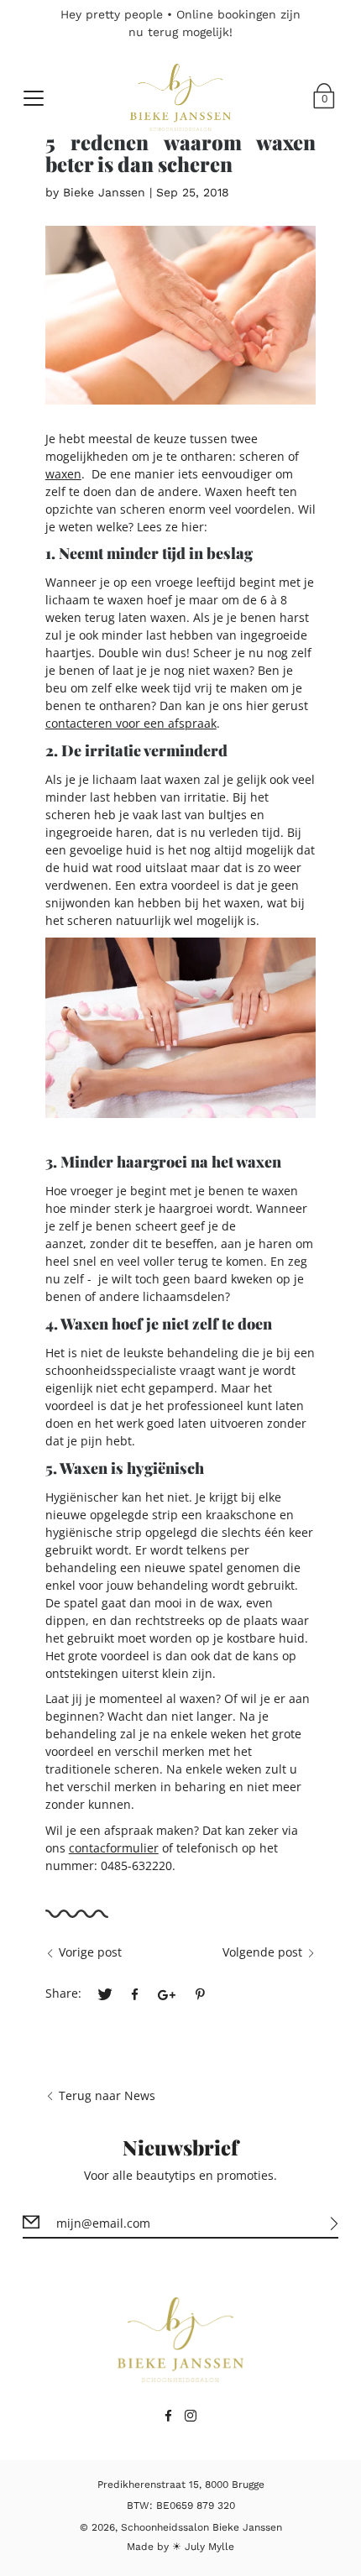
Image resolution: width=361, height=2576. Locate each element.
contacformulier (114, 1848)
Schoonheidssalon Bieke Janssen (201, 2527)
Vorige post (90, 1952)
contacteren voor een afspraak (131, 723)
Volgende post (262, 1952)
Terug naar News (107, 2095)
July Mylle (209, 2547)
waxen (63, 474)
